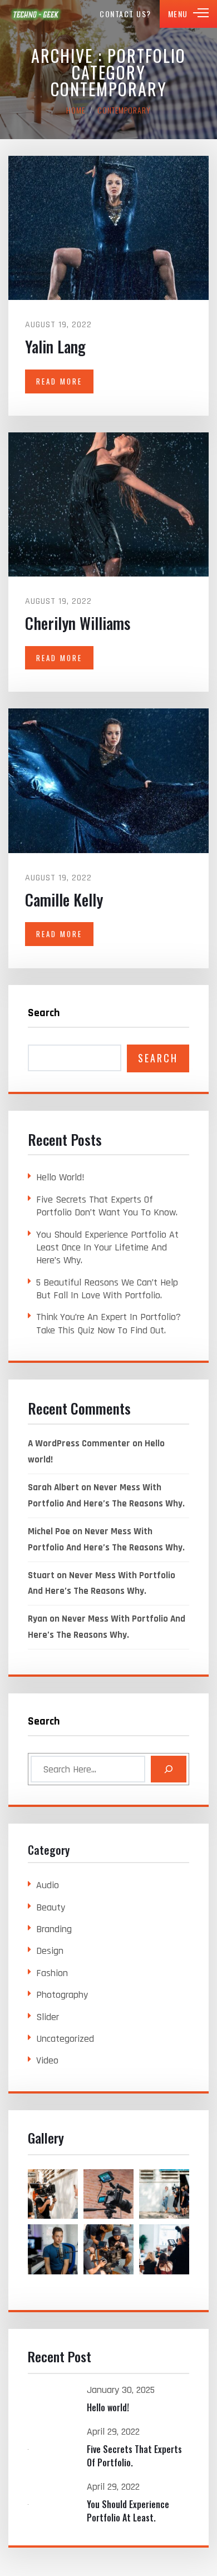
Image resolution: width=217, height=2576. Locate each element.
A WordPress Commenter (79, 1444)
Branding (54, 1929)
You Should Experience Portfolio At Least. (128, 2511)
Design (50, 1951)
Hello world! (60, 1177)
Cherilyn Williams (78, 623)
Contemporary (124, 110)
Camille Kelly (64, 900)
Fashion (52, 1973)
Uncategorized (65, 2039)
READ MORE (59, 381)
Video (47, 2060)
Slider (48, 2017)
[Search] (169, 1769)
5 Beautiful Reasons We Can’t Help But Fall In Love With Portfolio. (107, 1289)
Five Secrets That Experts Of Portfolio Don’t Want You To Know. (107, 1206)
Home (76, 110)
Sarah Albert (53, 1488)
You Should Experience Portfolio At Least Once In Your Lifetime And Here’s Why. (107, 1248)
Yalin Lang (55, 346)
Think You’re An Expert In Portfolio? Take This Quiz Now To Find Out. (108, 1323)
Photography (62, 1995)
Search (44, 1013)
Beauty (51, 1907)
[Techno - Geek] (36, 14)
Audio (48, 1885)
